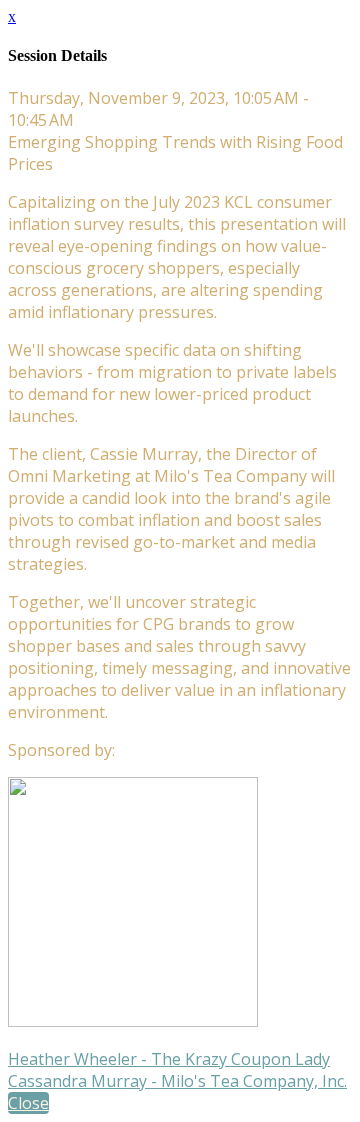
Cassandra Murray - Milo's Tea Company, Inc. (177, 1081)
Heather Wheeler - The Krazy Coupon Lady (169, 1059)
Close (28, 1103)
